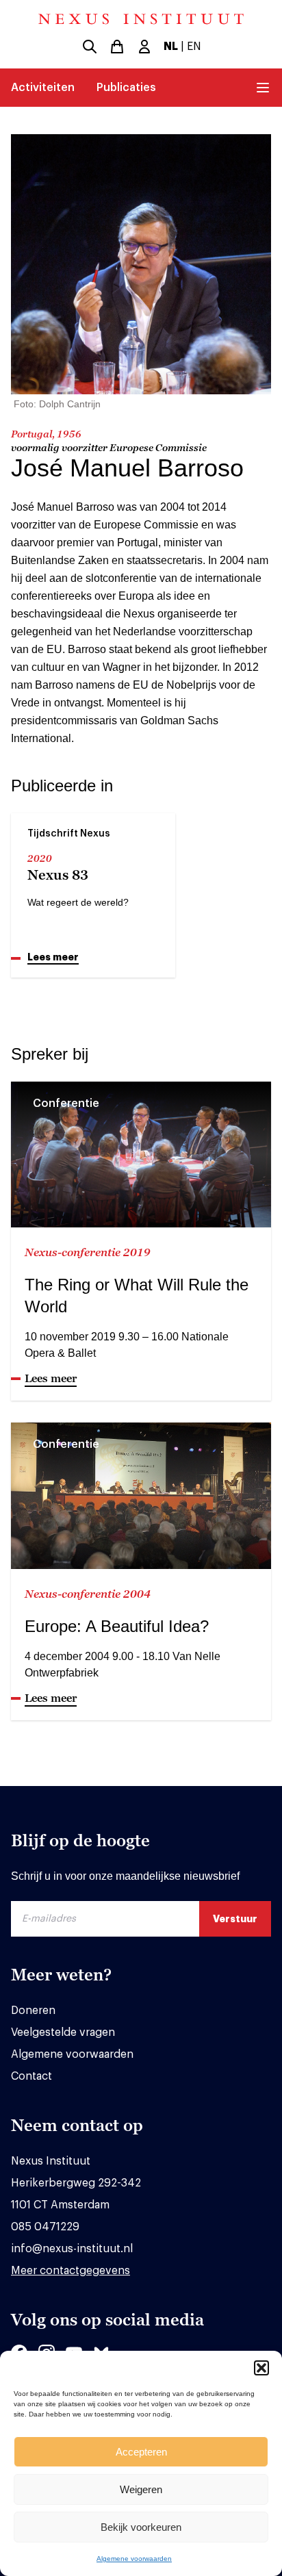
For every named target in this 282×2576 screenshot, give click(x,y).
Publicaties (126, 88)
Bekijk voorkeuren (141, 2527)
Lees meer (53, 957)
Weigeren (141, 2489)
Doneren (33, 2011)
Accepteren (141, 2452)
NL (171, 47)
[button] (261, 2368)
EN (194, 47)
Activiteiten (43, 88)
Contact (31, 2076)
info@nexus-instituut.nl (72, 2249)
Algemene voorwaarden (134, 2559)
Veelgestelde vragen (63, 2032)
